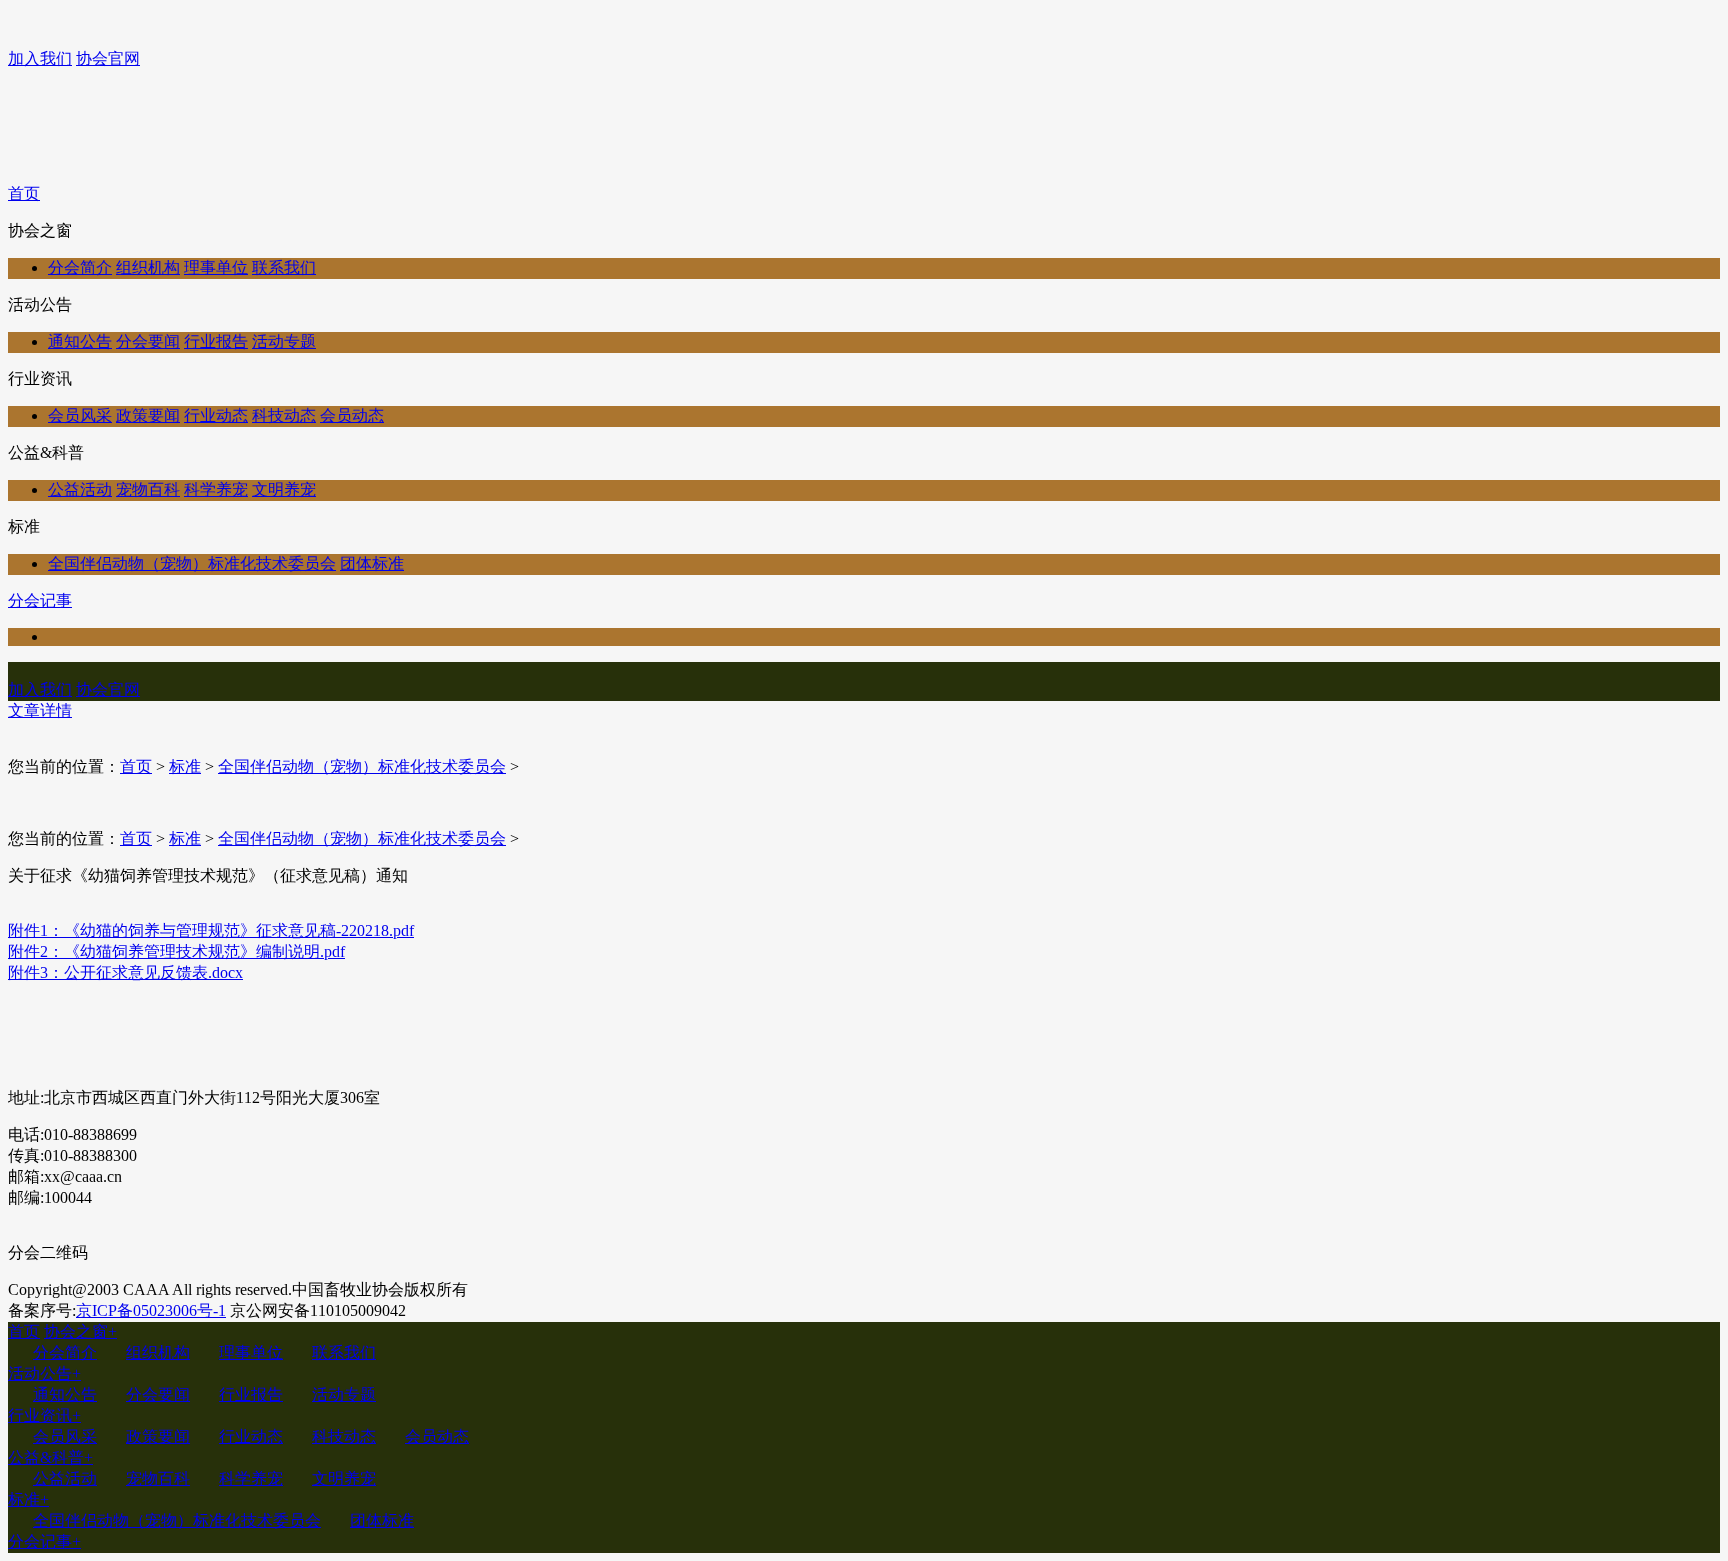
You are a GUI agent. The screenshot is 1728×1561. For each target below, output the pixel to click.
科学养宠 (216, 489)
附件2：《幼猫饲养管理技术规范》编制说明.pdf (176, 951)
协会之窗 (80, 1331)
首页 (24, 193)
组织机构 (148, 267)
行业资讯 (44, 1415)
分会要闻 (148, 341)
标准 (185, 766)
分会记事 (40, 600)
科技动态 (284, 415)
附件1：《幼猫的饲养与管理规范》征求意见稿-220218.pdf (211, 930)
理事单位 (216, 267)
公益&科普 (50, 1457)
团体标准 (372, 563)
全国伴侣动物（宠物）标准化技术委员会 (192, 563)
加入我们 (40, 58)
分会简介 (80, 267)
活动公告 (44, 1373)
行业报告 (216, 341)
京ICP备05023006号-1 (151, 1310)
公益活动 (80, 489)
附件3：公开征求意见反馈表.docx (125, 972)
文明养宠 (284, 489)
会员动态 (352, 415)
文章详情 (40, 710)
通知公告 (80, 341)
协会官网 (108, 58)
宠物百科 (148, 489)
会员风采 (80, 415)
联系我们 (284, 267)
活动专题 (284, 341)
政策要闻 (148, 415)
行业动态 (216, 415)
